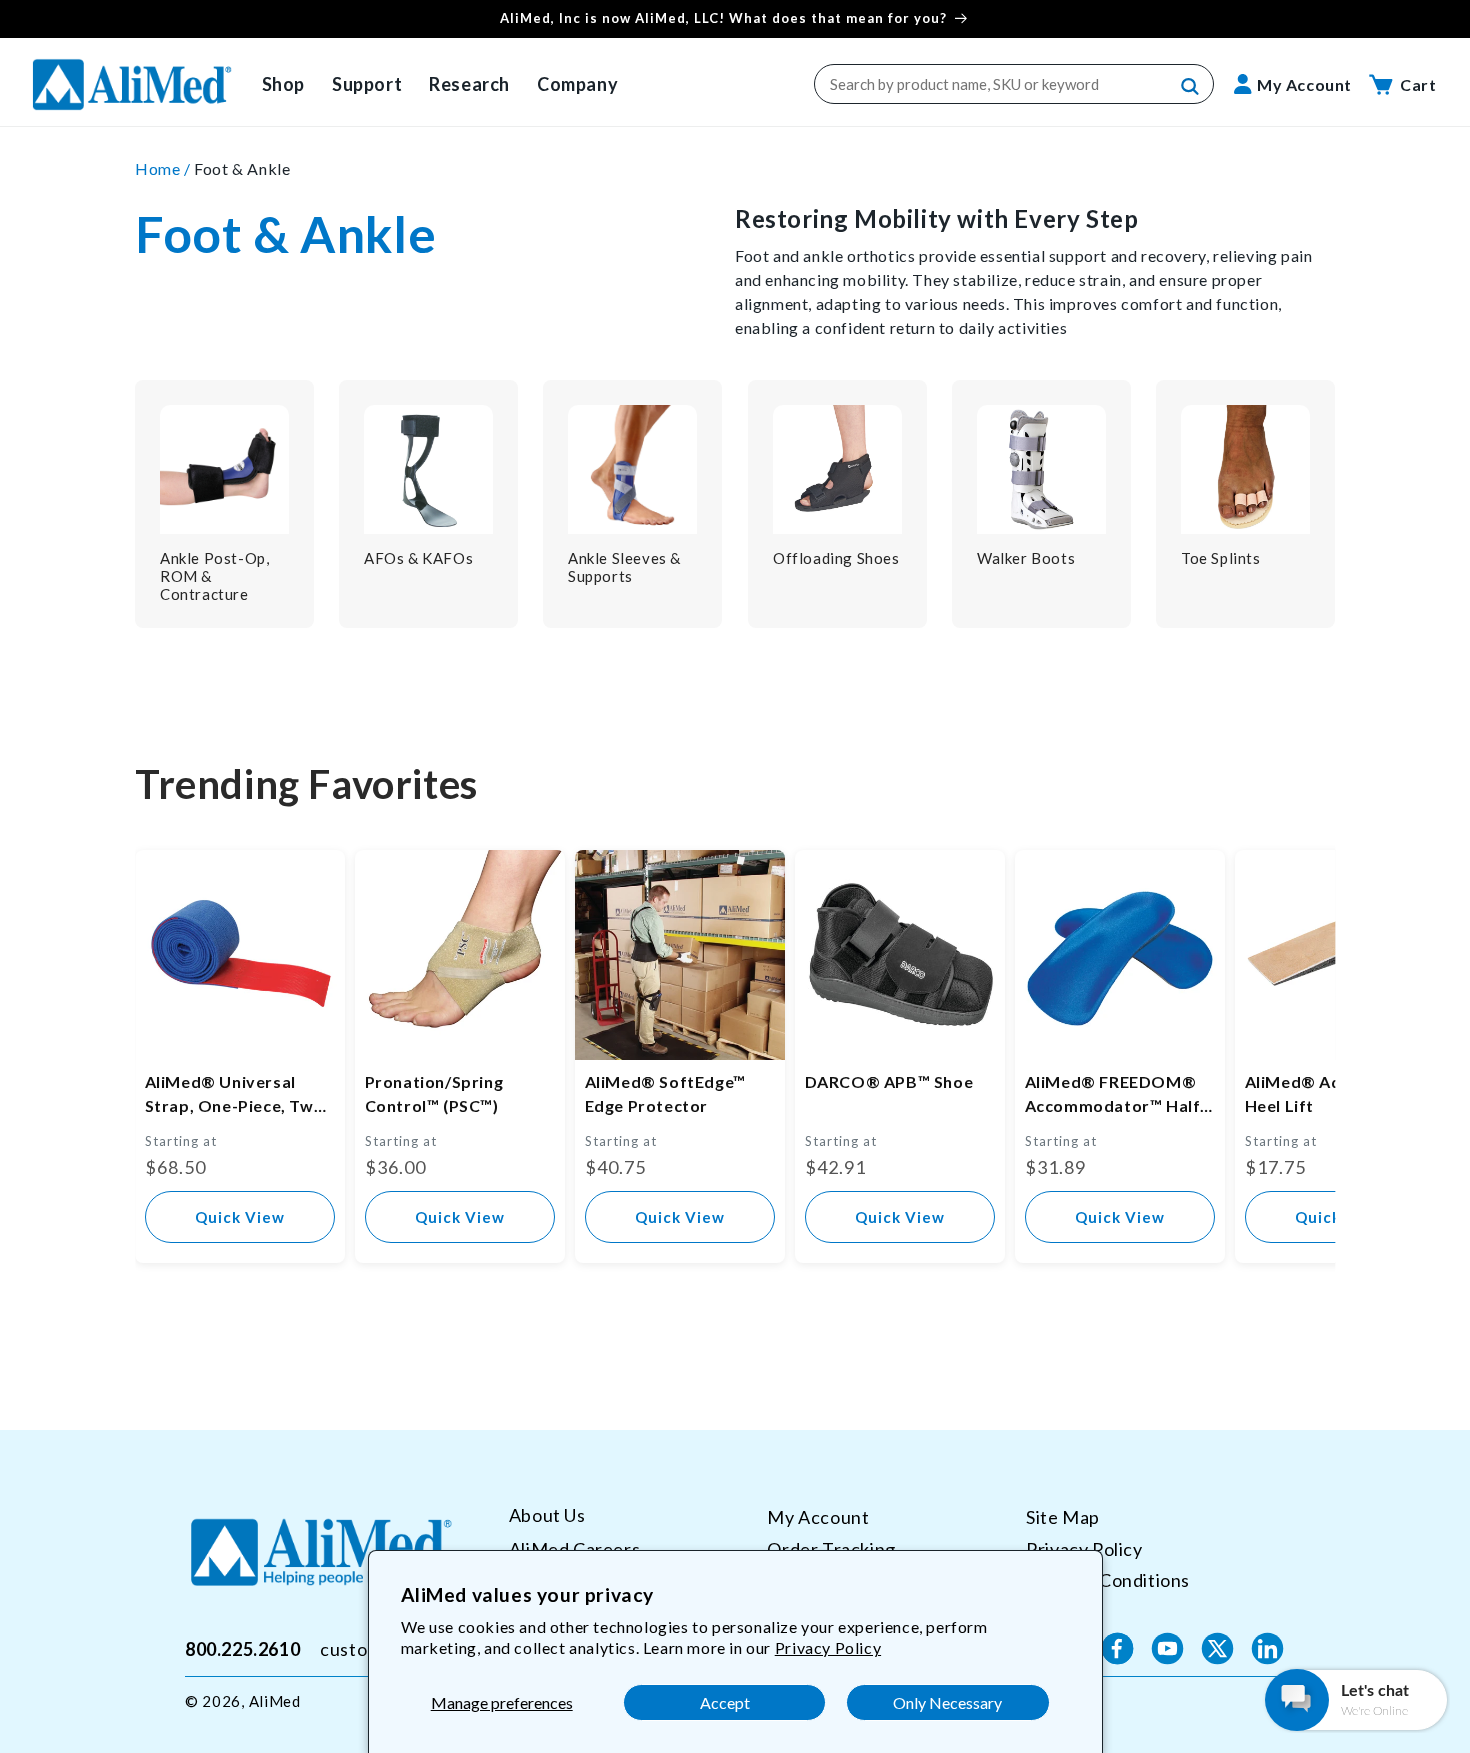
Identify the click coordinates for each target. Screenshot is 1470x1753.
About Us (547, 1515)
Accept (725, 1702)
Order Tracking (831, 1548)
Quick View (240, 1217)
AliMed (275, 1701)
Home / (164, 168)
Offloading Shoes (836, 558)
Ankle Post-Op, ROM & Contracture (214, 576)
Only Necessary (947, 1702)
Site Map (1063, 1517)
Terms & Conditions (1108, 1580)
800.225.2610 (242, 1648)
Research (469, 84)
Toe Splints (1221, 558)
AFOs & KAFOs (418, 558)
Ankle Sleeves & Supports (624, 567)
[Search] (1191, 87)
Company (577, 84)
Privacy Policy (828, 1647)
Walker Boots (1026, 558)
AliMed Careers (574, 1548)
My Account (818, 1517)
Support (367, 84)
